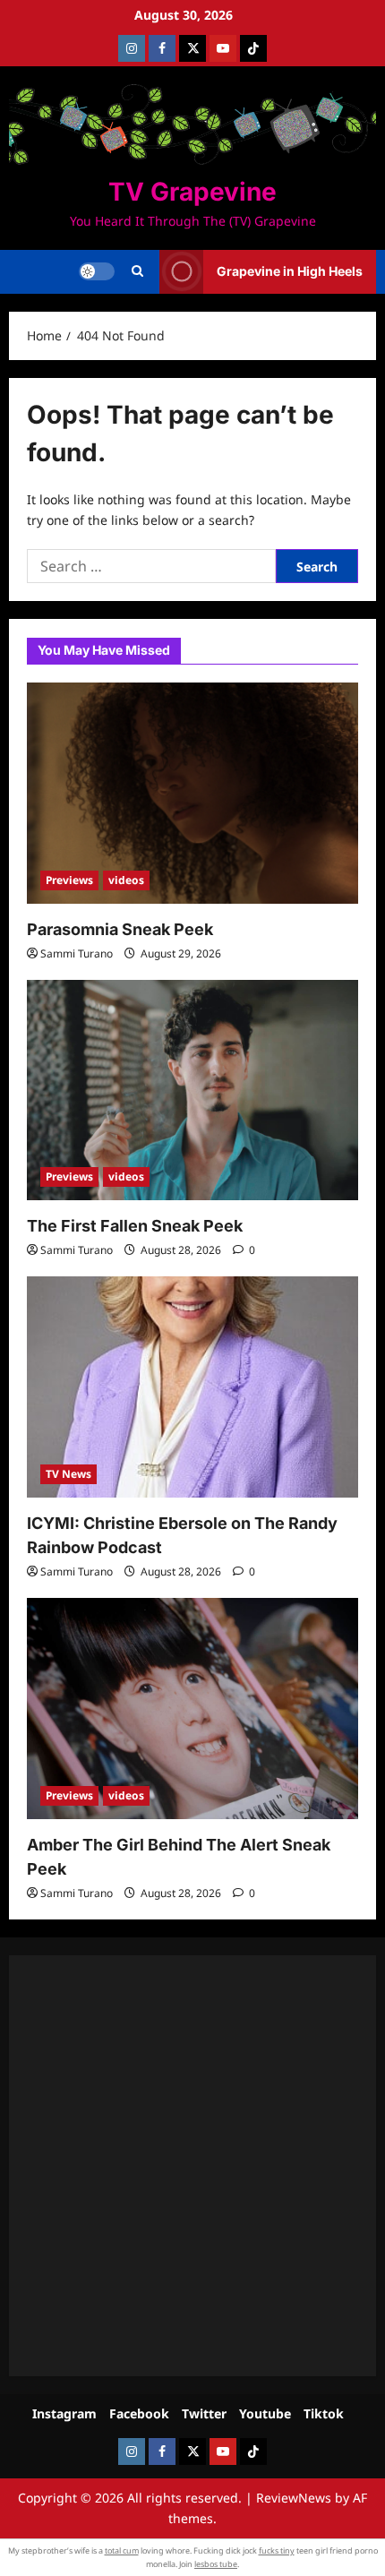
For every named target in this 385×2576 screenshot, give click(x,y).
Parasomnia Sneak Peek (120, 929)
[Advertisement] (192, 2166)
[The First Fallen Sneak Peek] (192, 1091)
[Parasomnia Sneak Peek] (192, 793)
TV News (68, 1474)
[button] (137, 271)
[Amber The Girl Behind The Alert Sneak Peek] (192, 1709)
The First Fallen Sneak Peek (135, 1226)
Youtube (265, 2413)
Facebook (139, 2413)
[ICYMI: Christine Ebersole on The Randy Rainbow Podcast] (192, 1387)
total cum (122, 2550)
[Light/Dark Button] (97, 271)
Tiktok (324, 2413)
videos (126, 880)
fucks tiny (277, 2550)
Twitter (204, 2413)
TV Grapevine (192, 192)
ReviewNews (294, 2498)
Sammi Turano (77, 953)
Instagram (64, 2413)
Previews (69, 880)
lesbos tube (216, 2564)
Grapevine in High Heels (290, 271)
